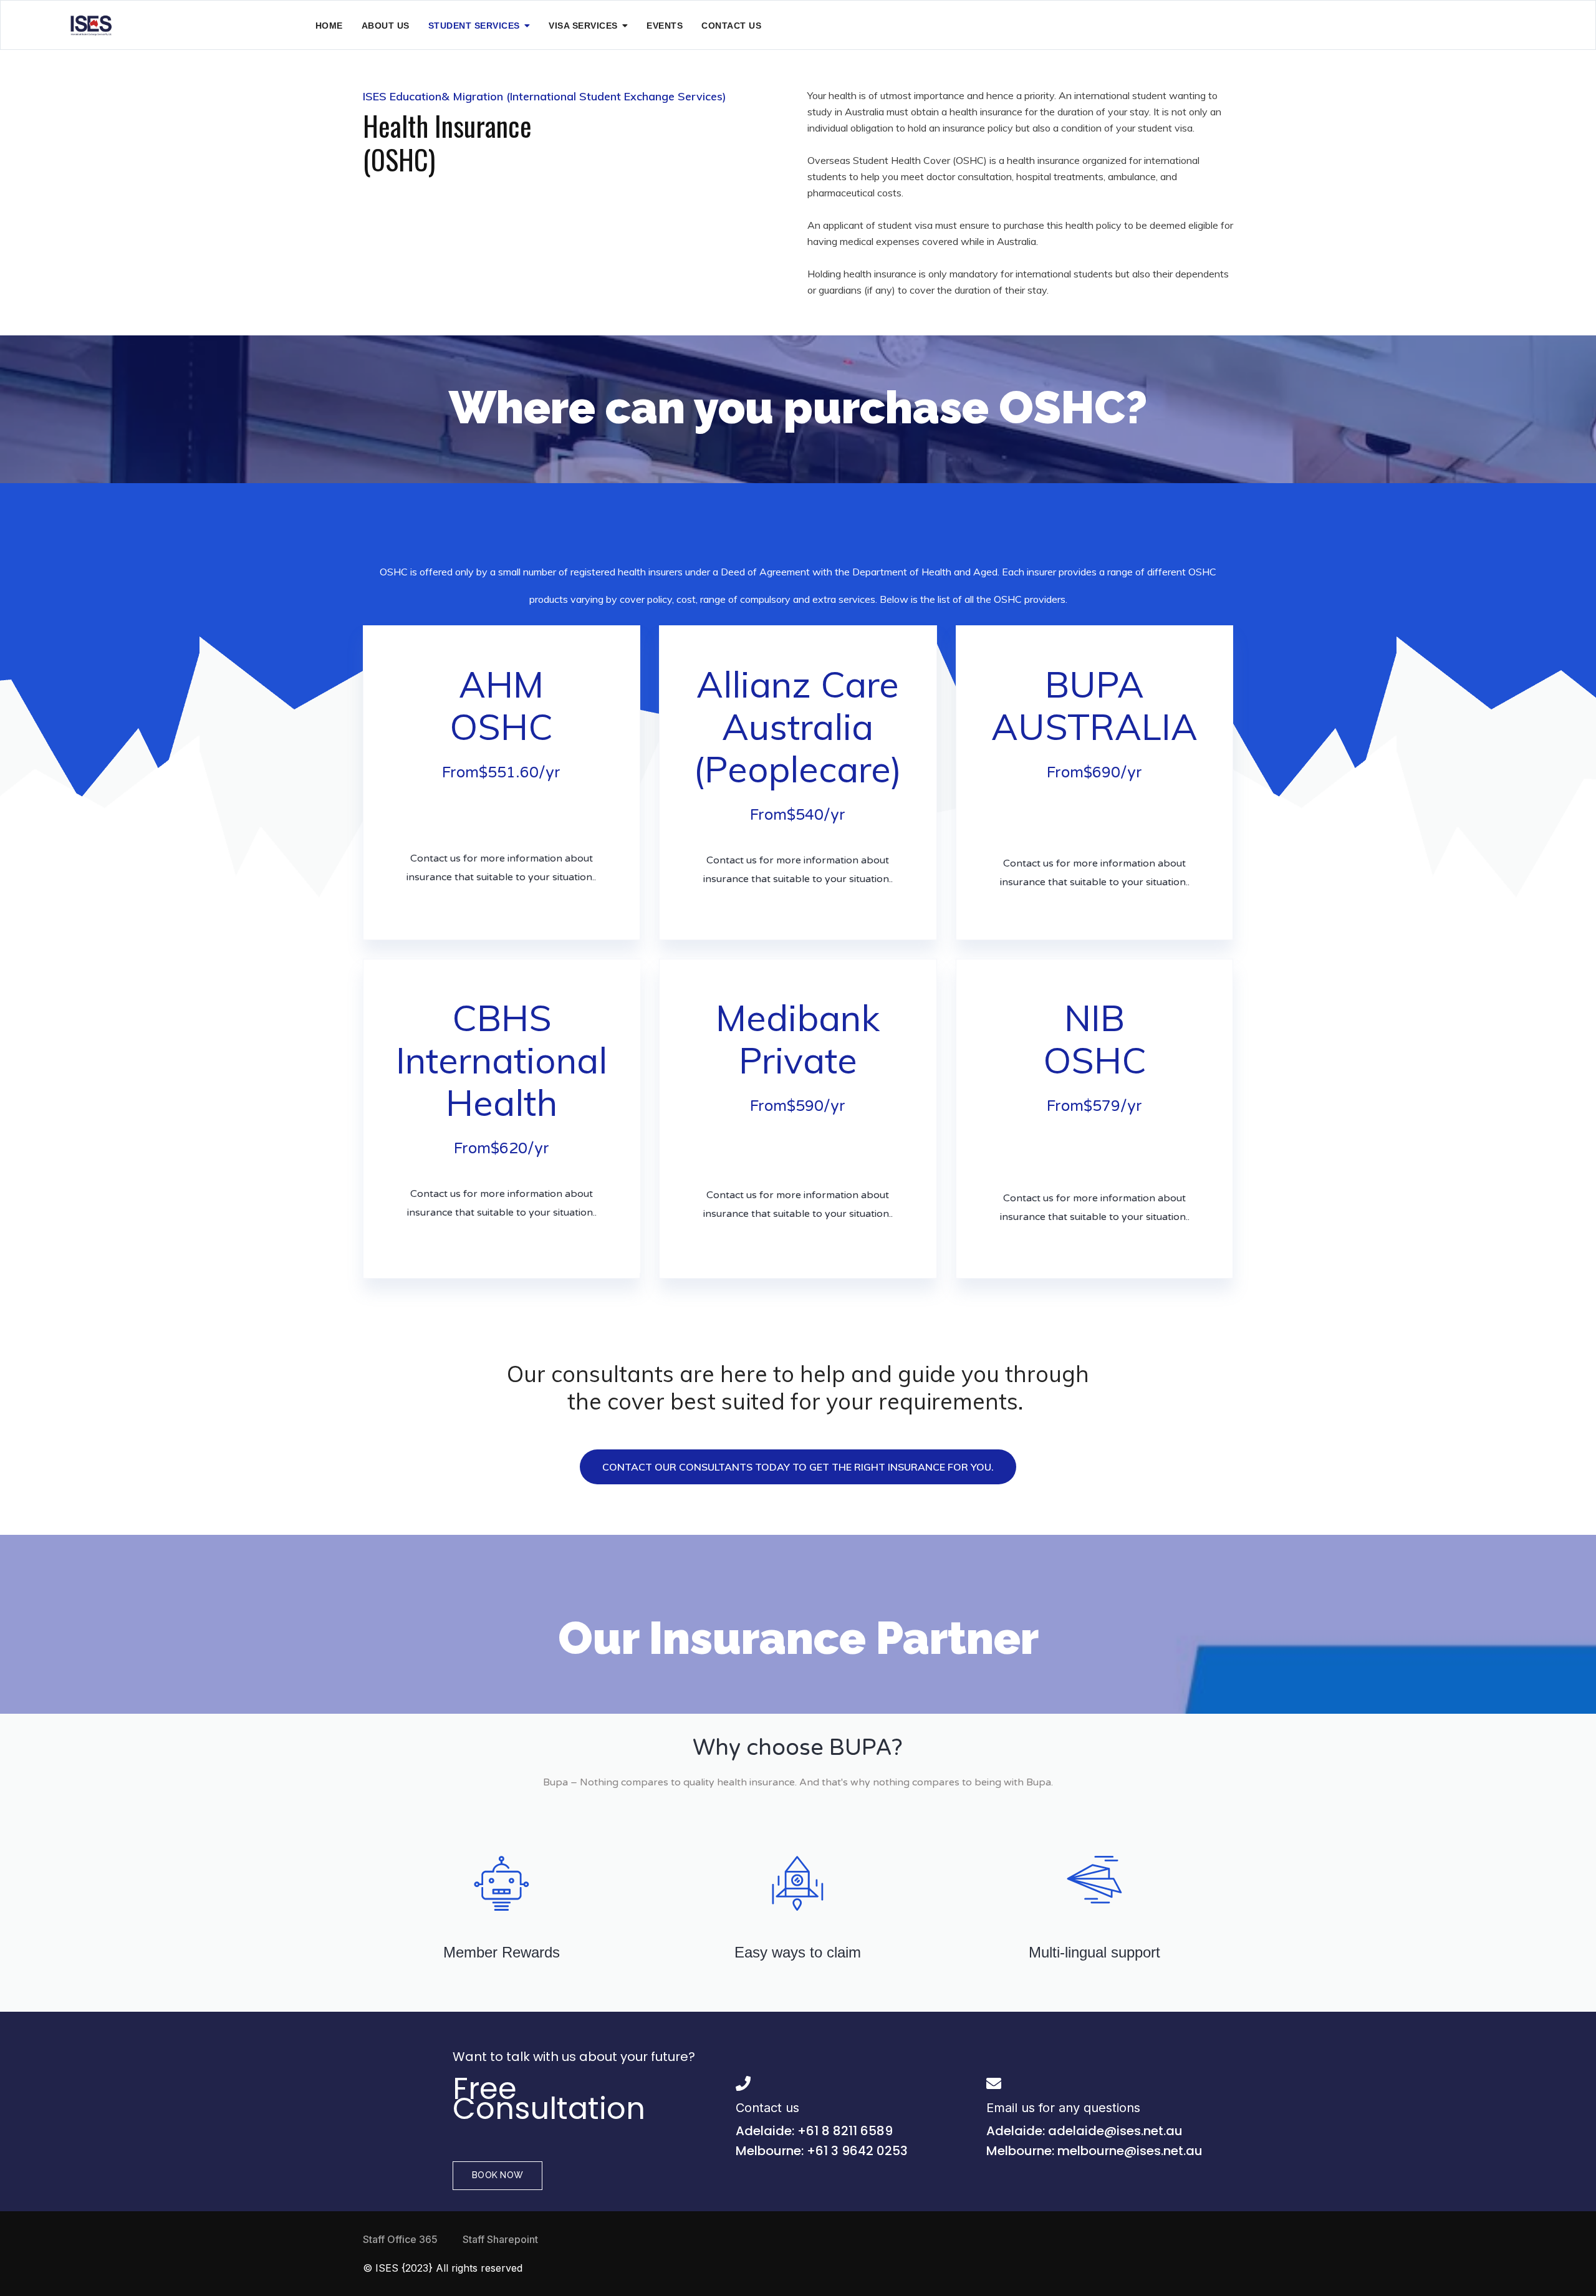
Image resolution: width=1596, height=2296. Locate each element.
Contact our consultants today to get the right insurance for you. (798, 1467)
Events (665, 26)
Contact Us (731, 26)
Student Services (474, 26)
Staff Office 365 (400, 2239)
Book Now (498, 2175)
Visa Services (583, 26)
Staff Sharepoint (500, 2239)
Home (329, 26)
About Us (386, 26)
